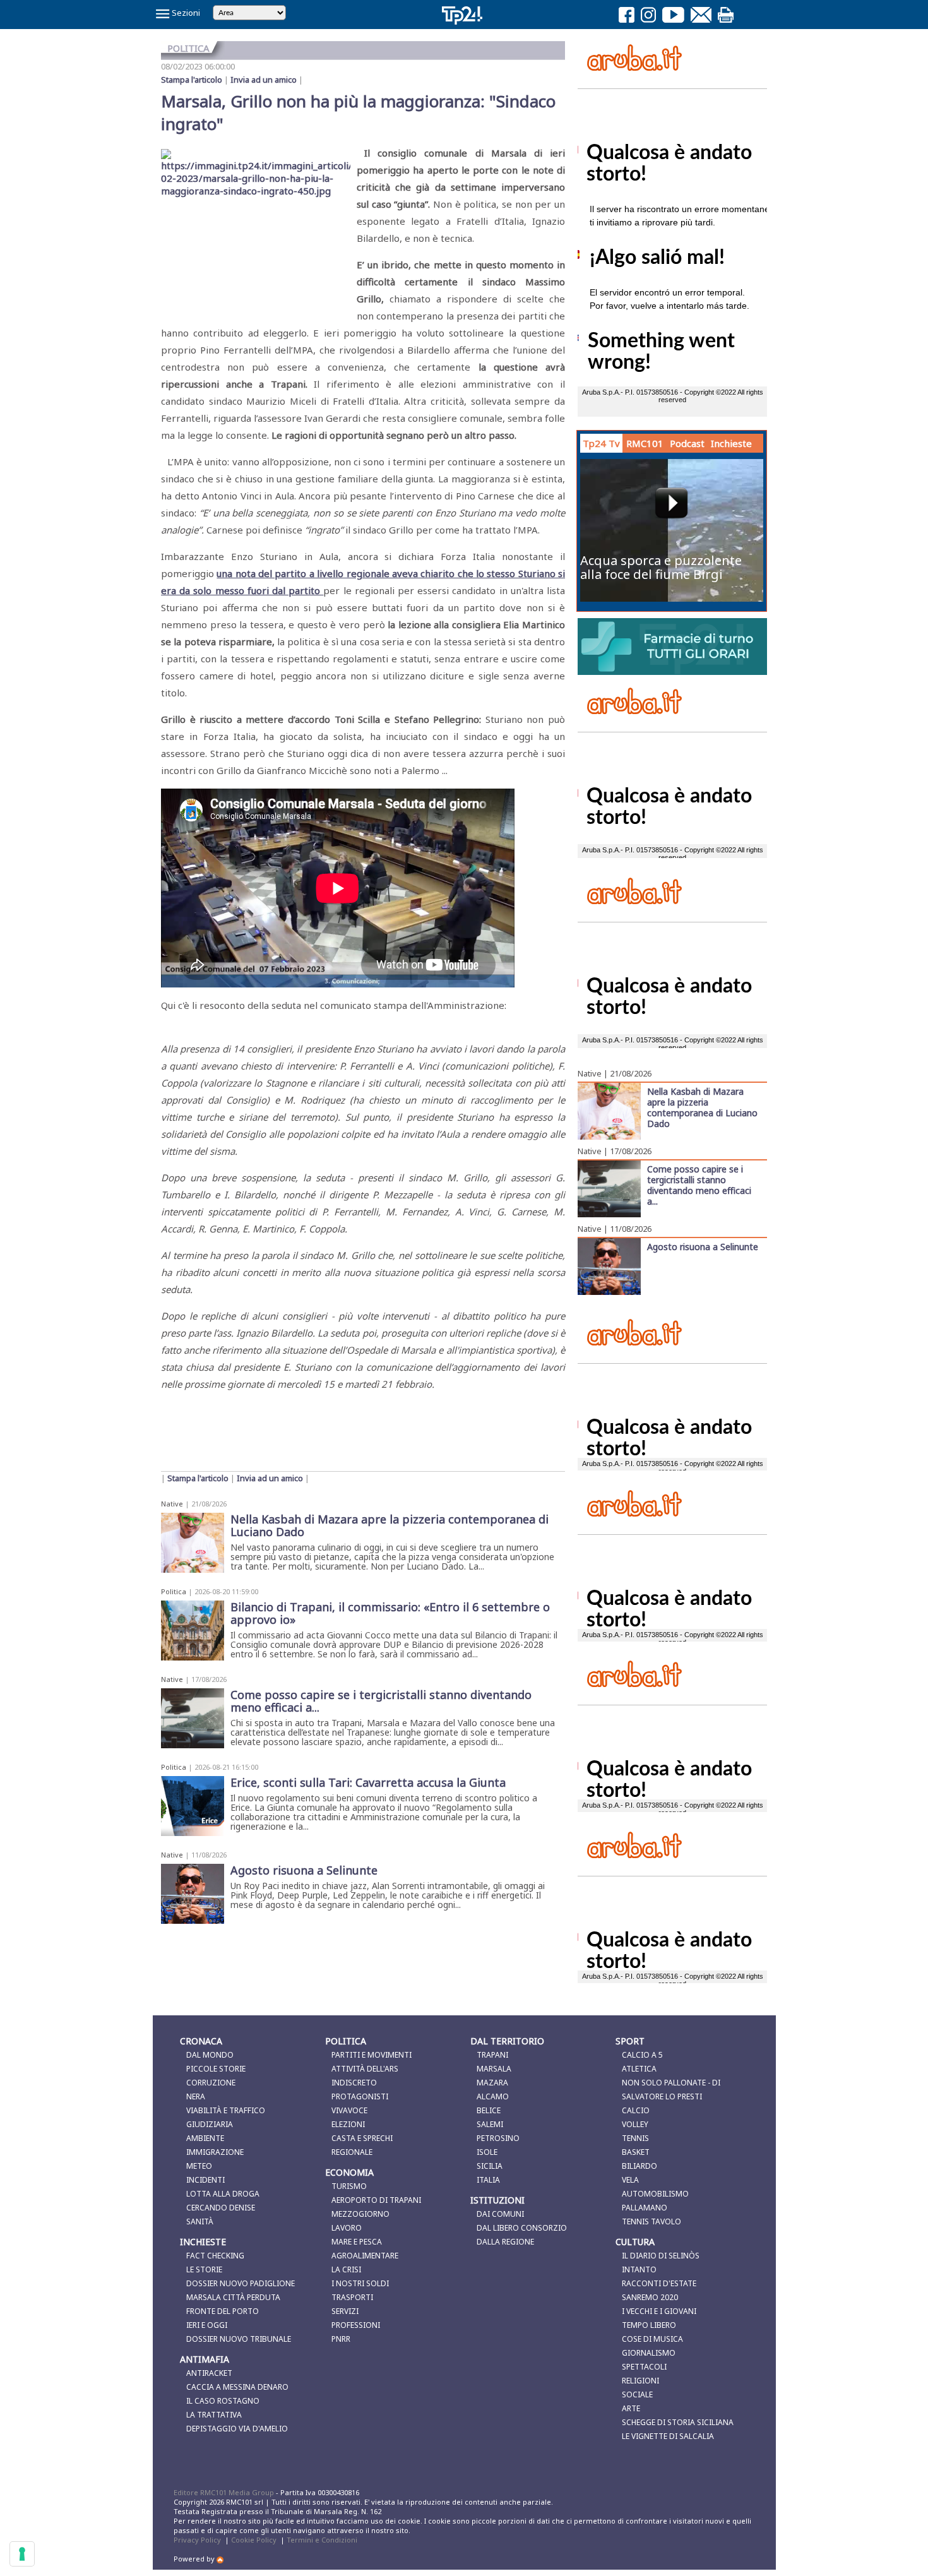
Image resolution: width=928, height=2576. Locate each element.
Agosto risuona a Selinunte (703, 1246)
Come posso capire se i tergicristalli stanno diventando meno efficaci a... (699, 1185)
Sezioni (185, 13)
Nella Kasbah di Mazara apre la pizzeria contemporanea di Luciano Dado (702, 1107)
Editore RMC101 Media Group (225, 2492)
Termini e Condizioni (322, 2540)
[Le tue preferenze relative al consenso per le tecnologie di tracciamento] (22, 2554)
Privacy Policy (197, 2540)
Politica (174, 1591)
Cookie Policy (254, 2540)
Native (172, 1504)
